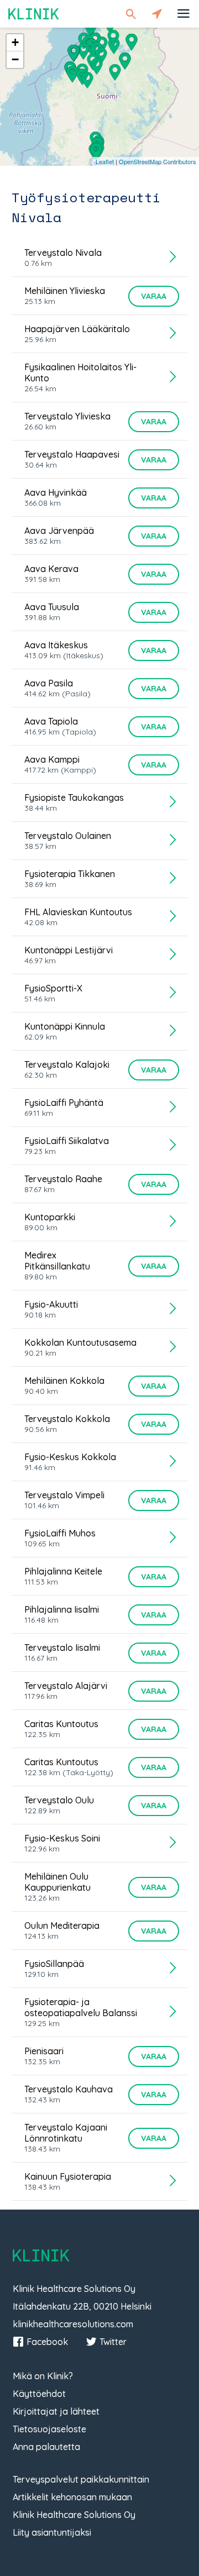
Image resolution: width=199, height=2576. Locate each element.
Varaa (154, 296)
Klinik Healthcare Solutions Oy (74, 2515)
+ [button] (15, 42)
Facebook (47, 2342)
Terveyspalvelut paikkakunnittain (81, 2479)
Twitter (113, 2342)
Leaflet (105, 161)
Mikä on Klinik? (43, 2376)
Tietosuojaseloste (49, 2429)
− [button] (15, 59)
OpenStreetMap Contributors (158, 161)
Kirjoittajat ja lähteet (56, 2411)
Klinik (34, 14)
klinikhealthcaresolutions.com (73, 2324)
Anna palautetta (46, 2447)
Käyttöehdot (39, 2394)
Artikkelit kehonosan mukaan (72, 2497)
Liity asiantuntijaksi (52, 2532)
